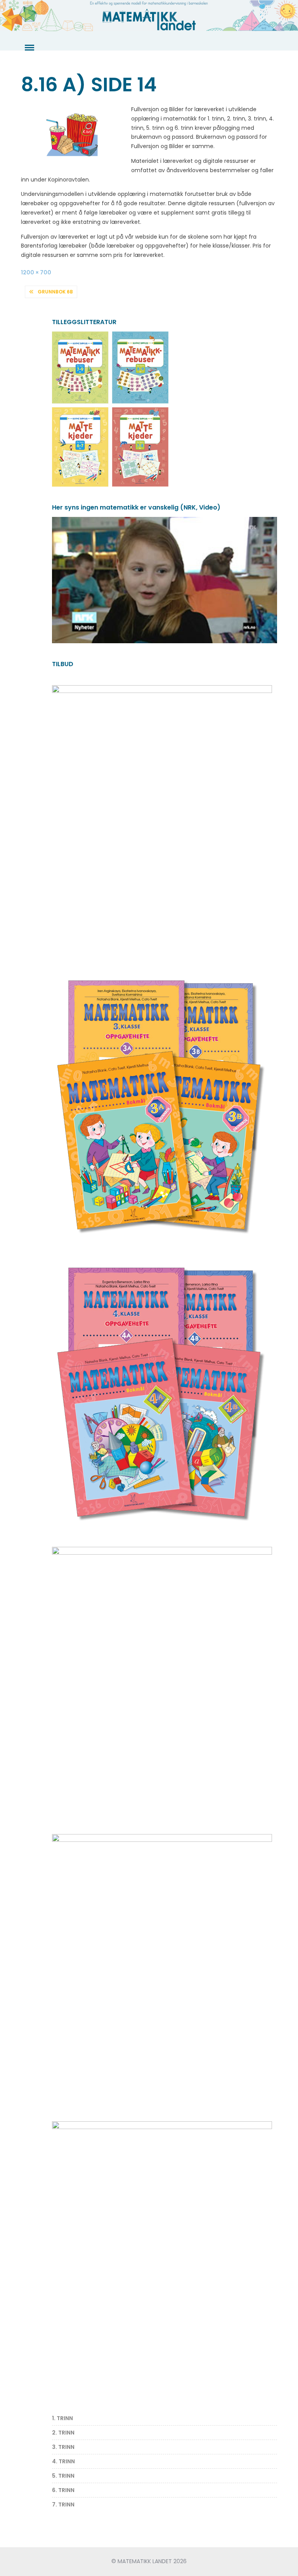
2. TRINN (63, 2433)
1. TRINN (62, 2418)
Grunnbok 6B (55, 292)
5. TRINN (63, 2476)
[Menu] (29, 48)
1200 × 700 (36, 272)
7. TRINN (63, 2504)
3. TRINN (63, 2447)
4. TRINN (63, 2461)
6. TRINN (63, 2490)
